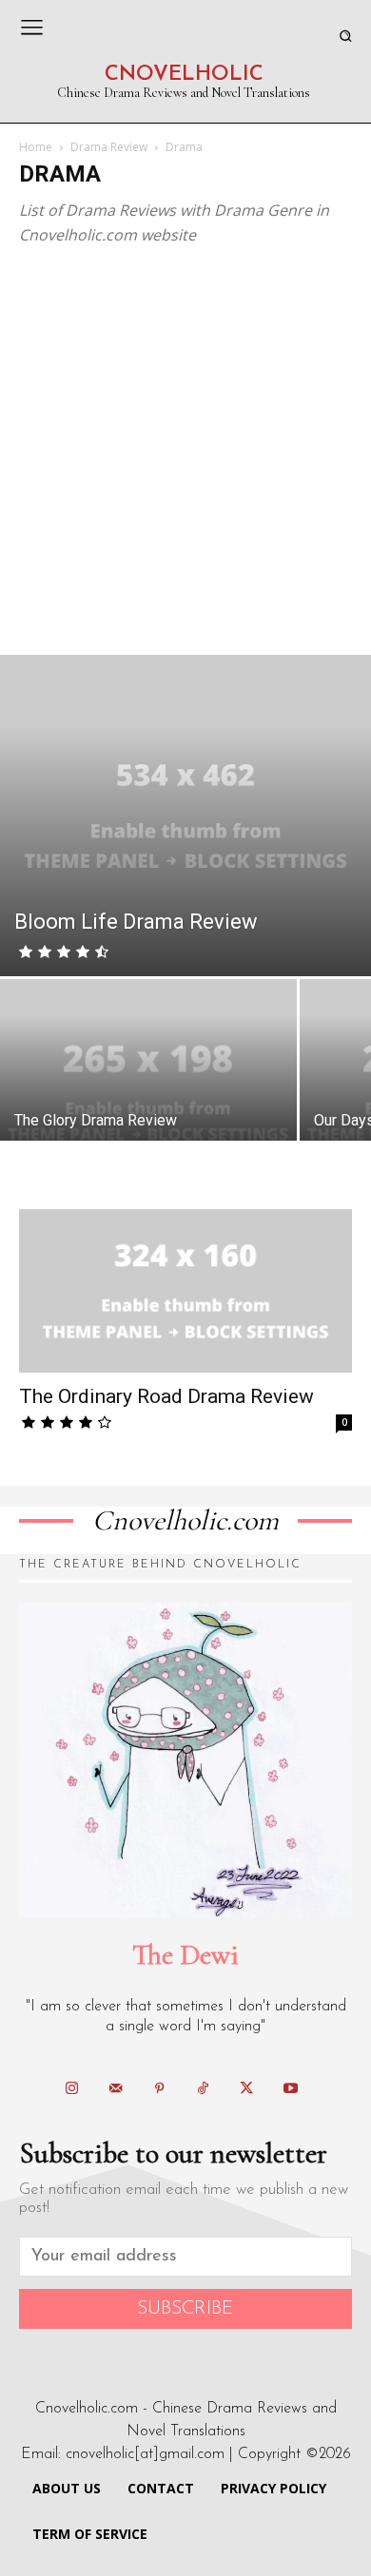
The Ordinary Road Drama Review (166, 1396)
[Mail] (115, 2089)
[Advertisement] (185, 460)
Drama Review (109, 147)
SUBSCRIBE (185, 2309)
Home (36, 147)
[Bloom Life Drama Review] (185, 815)
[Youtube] (290, 2089)
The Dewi (185, 1955)
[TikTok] (203, 2089)
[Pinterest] (159, 2089)
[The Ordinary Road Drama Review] (185, 1291)
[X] (246, 2089)
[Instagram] (71, 2089)
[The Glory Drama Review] (148, 1090)
